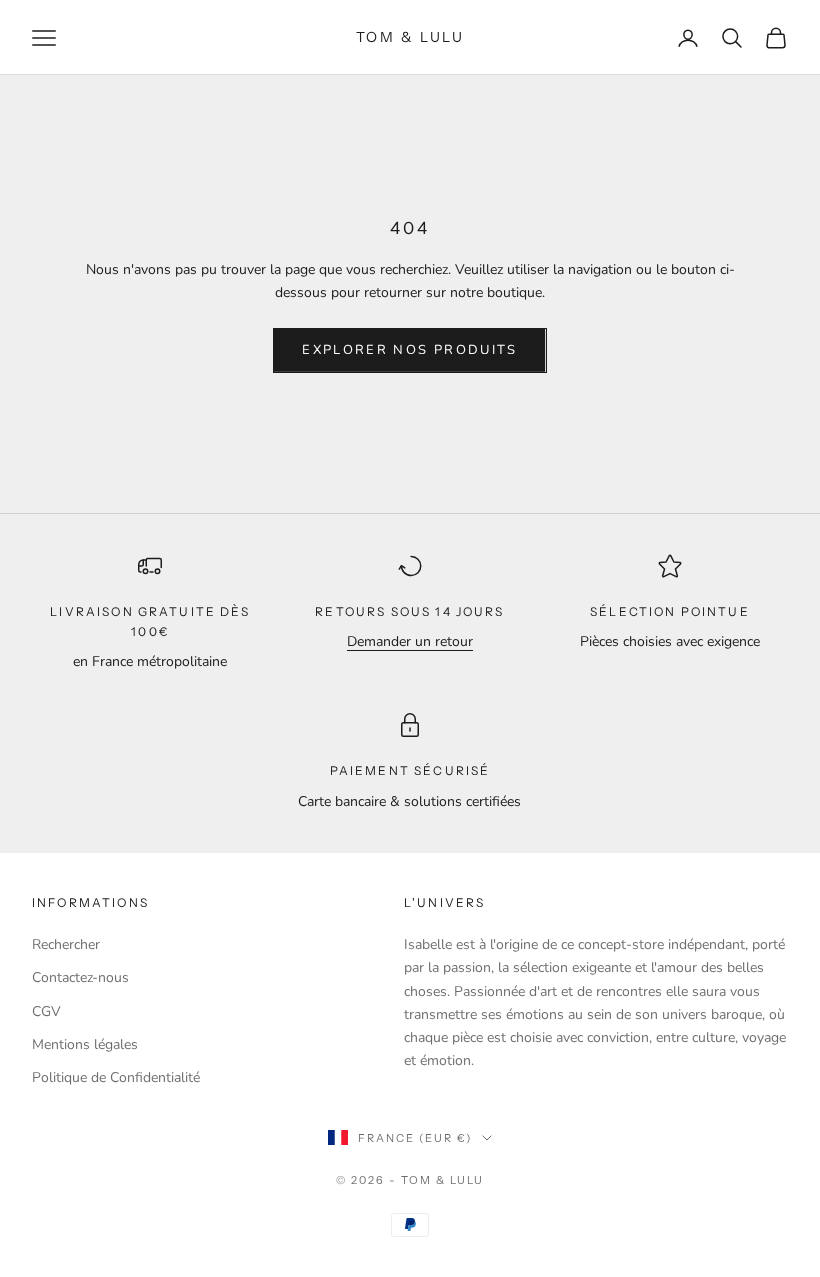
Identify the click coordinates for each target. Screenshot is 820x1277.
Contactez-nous (80, 977)
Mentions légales (85, 1044)
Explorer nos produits (409, 350)
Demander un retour (410, 641)
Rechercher (66, 944)
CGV (46, 1011)
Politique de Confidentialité (116, 1077)
